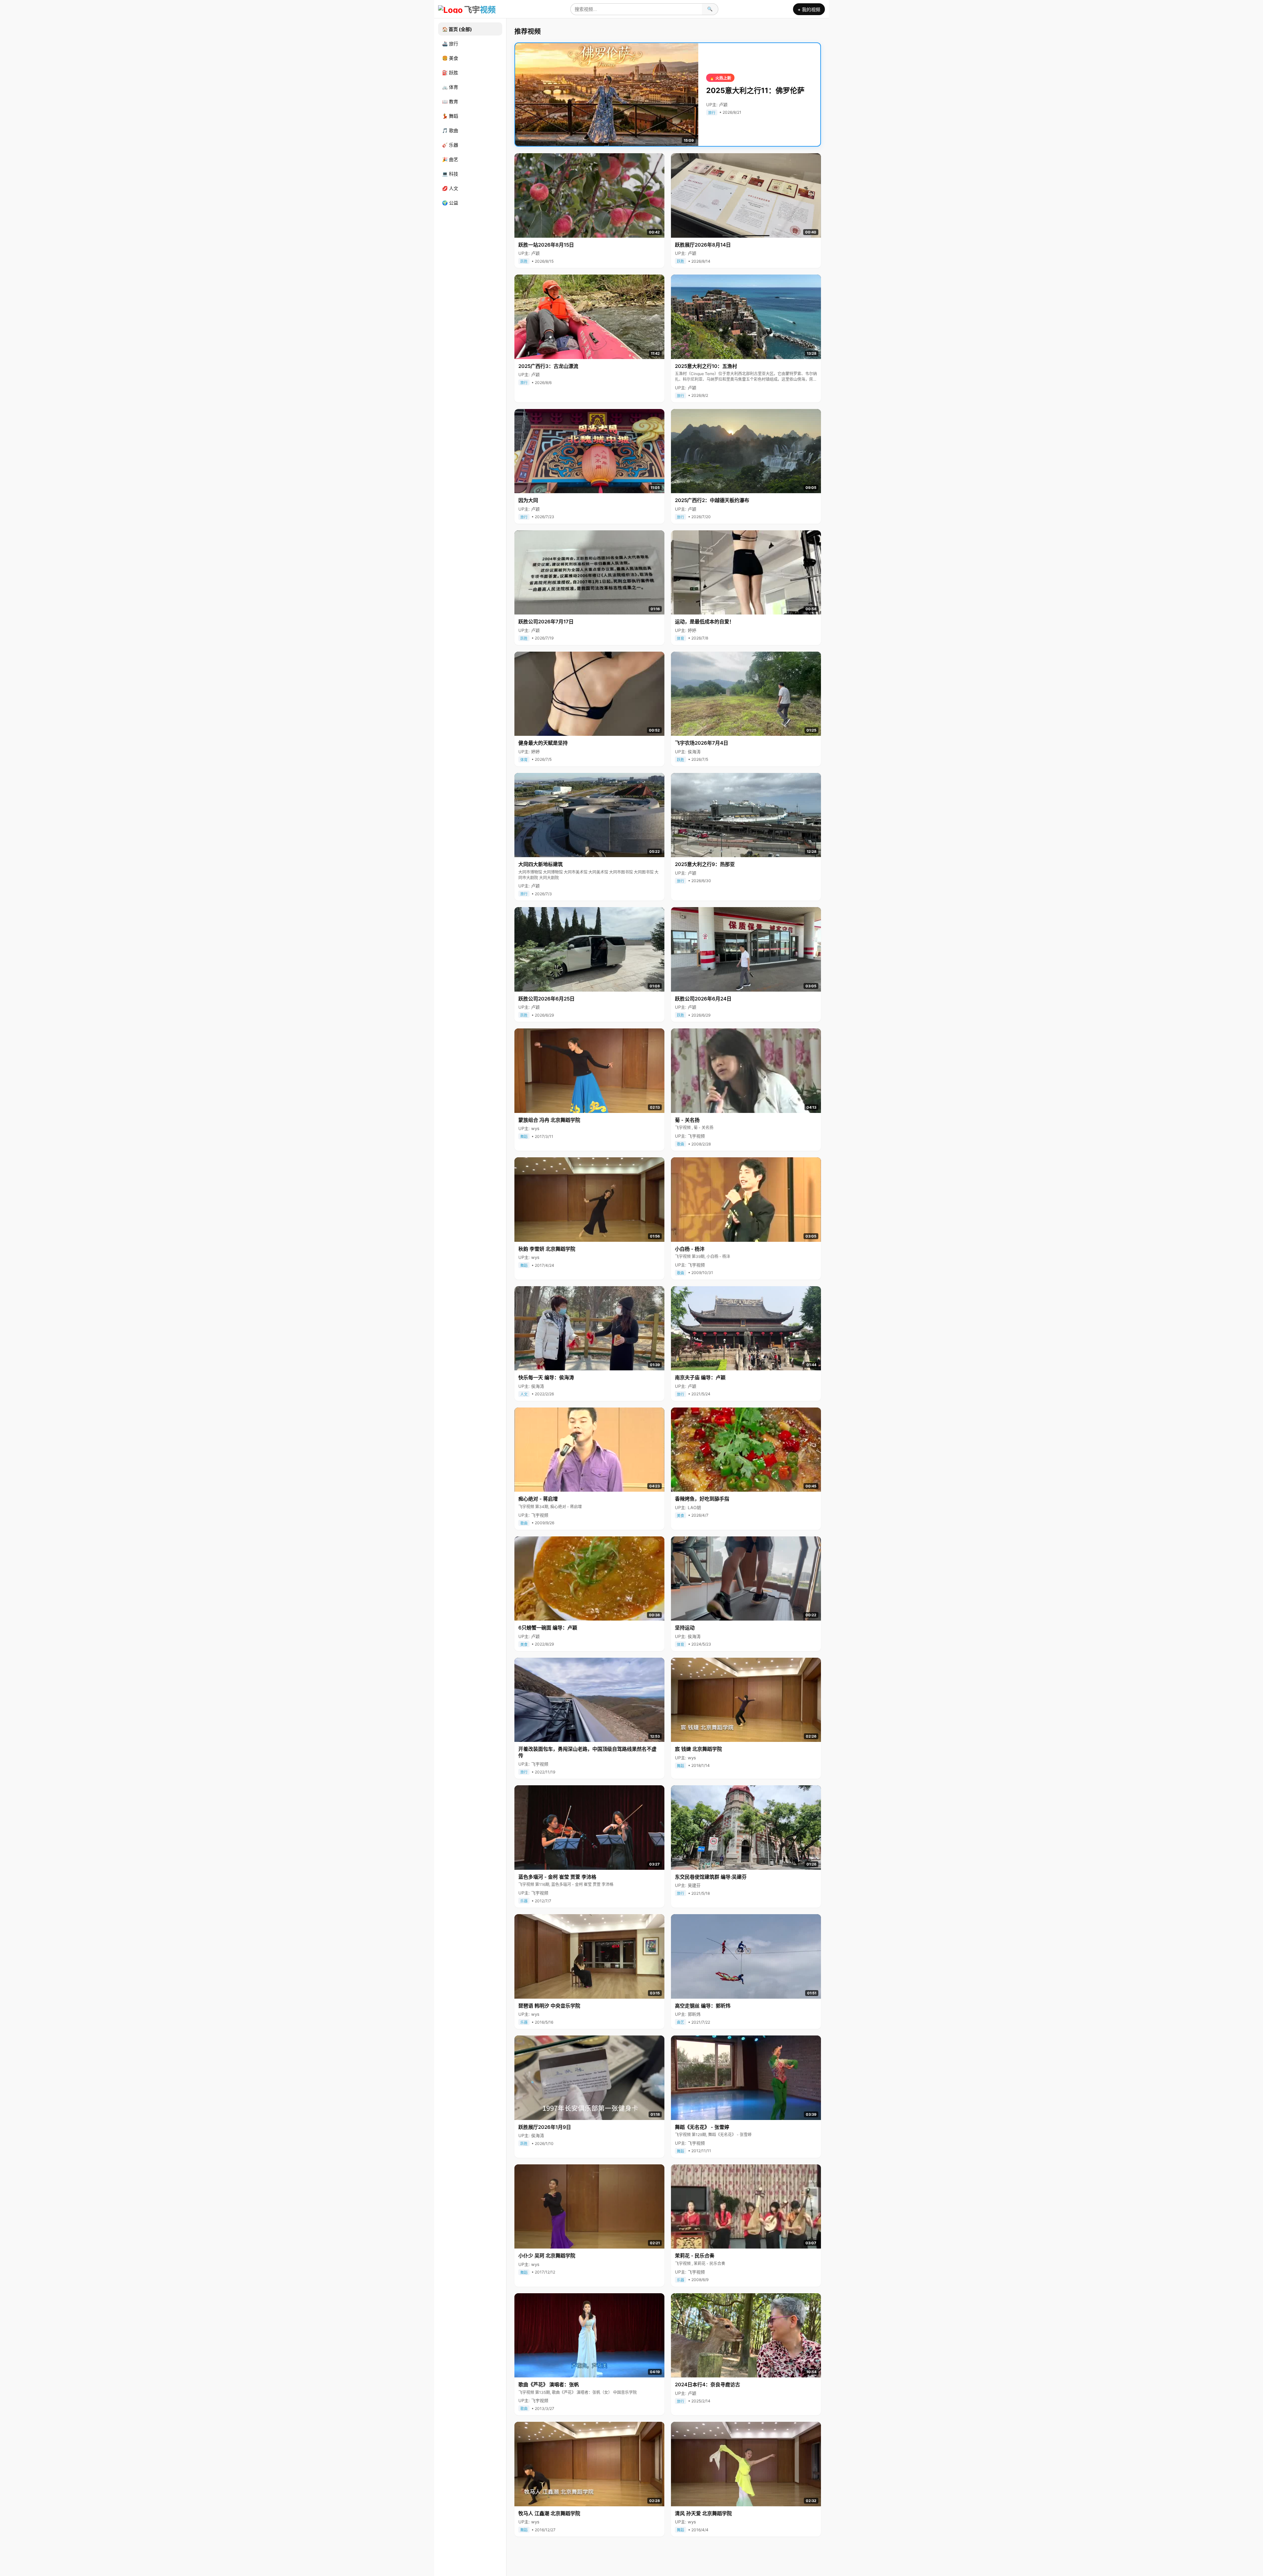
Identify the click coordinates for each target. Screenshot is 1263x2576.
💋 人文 (450, 188)
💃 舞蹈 (450, 116)
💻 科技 (450, 174)
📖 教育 (450, 101)
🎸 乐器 (450, 145)
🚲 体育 (450, 87)
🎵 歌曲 (450, 130)
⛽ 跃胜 (450, 72)
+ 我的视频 (809, 9)
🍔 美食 (450, 58)
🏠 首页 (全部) (457, 29)
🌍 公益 (450, 203)
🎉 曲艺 (450, 159)
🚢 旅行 (450, 44)
